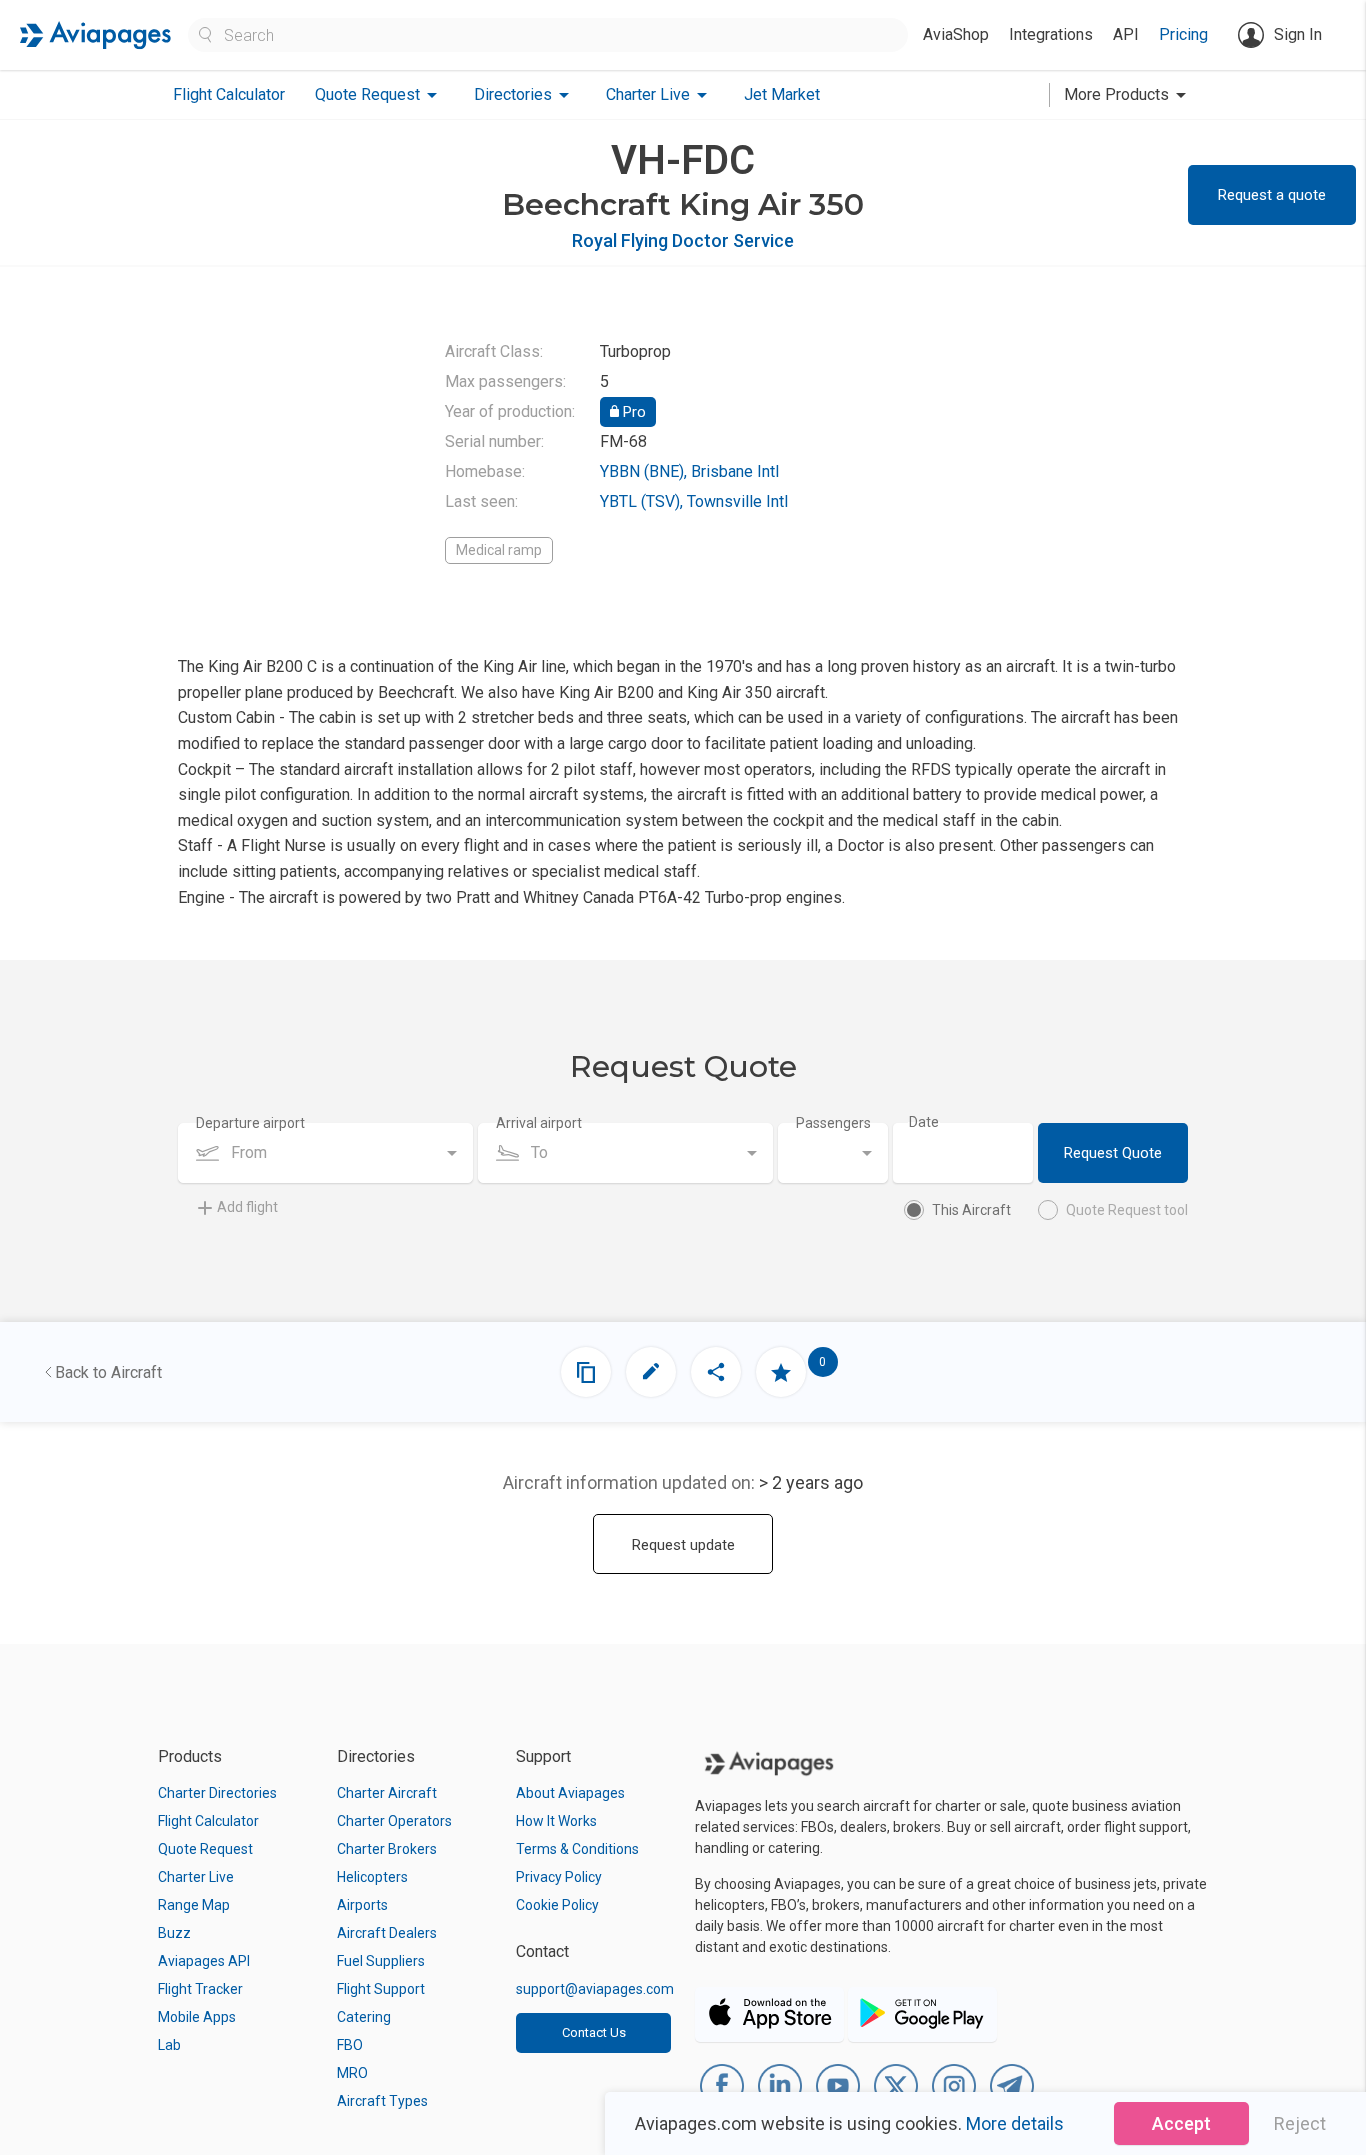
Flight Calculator (229, 94)
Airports (362, 1905)
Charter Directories (217, 1793)
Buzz (174, 1933)
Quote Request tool (1127, 1210)
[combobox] (325, 1153)
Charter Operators (394, 1821)
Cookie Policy (557, 1905)
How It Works (556, 1821)
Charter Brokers (387, 1849)
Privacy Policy (559, 1877)
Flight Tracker (200, 1989)
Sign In (1298, 34)
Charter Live (196, 1877)
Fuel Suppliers (381, 1961)
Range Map (194, 1905)
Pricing (1183, 34)
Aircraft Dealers (387, 1933)
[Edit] (651, 1372)
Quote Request (205, 1849)
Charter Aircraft (387, 1793)
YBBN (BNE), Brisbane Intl (689, 471)
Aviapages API (204, 1961)
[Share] (716, 1372)
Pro (632, 412)
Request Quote (1113, 1153)
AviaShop (956, 34)
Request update (683, 1545)
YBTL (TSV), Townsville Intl (694, 501)
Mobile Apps (197, 2017)
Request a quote (1272, 195)
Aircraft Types (382, 2101)
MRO (352, 2073)
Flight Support (381, 1989)
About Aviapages (570, 1793)
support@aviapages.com (595, 1989)
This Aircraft (971, 1210)
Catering (364, 2017)
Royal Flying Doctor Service (683, 240)
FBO (350, 2045)
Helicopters (372, 1877)
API (1126, 34)
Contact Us (594, 2032)
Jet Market (782, 94)
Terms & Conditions (577, 1849)
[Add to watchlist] (781, 1372)
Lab (169, 2045)
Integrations (1051, 34)
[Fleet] (586, 1372)
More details (1015, 2123)
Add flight (247, 1207)
